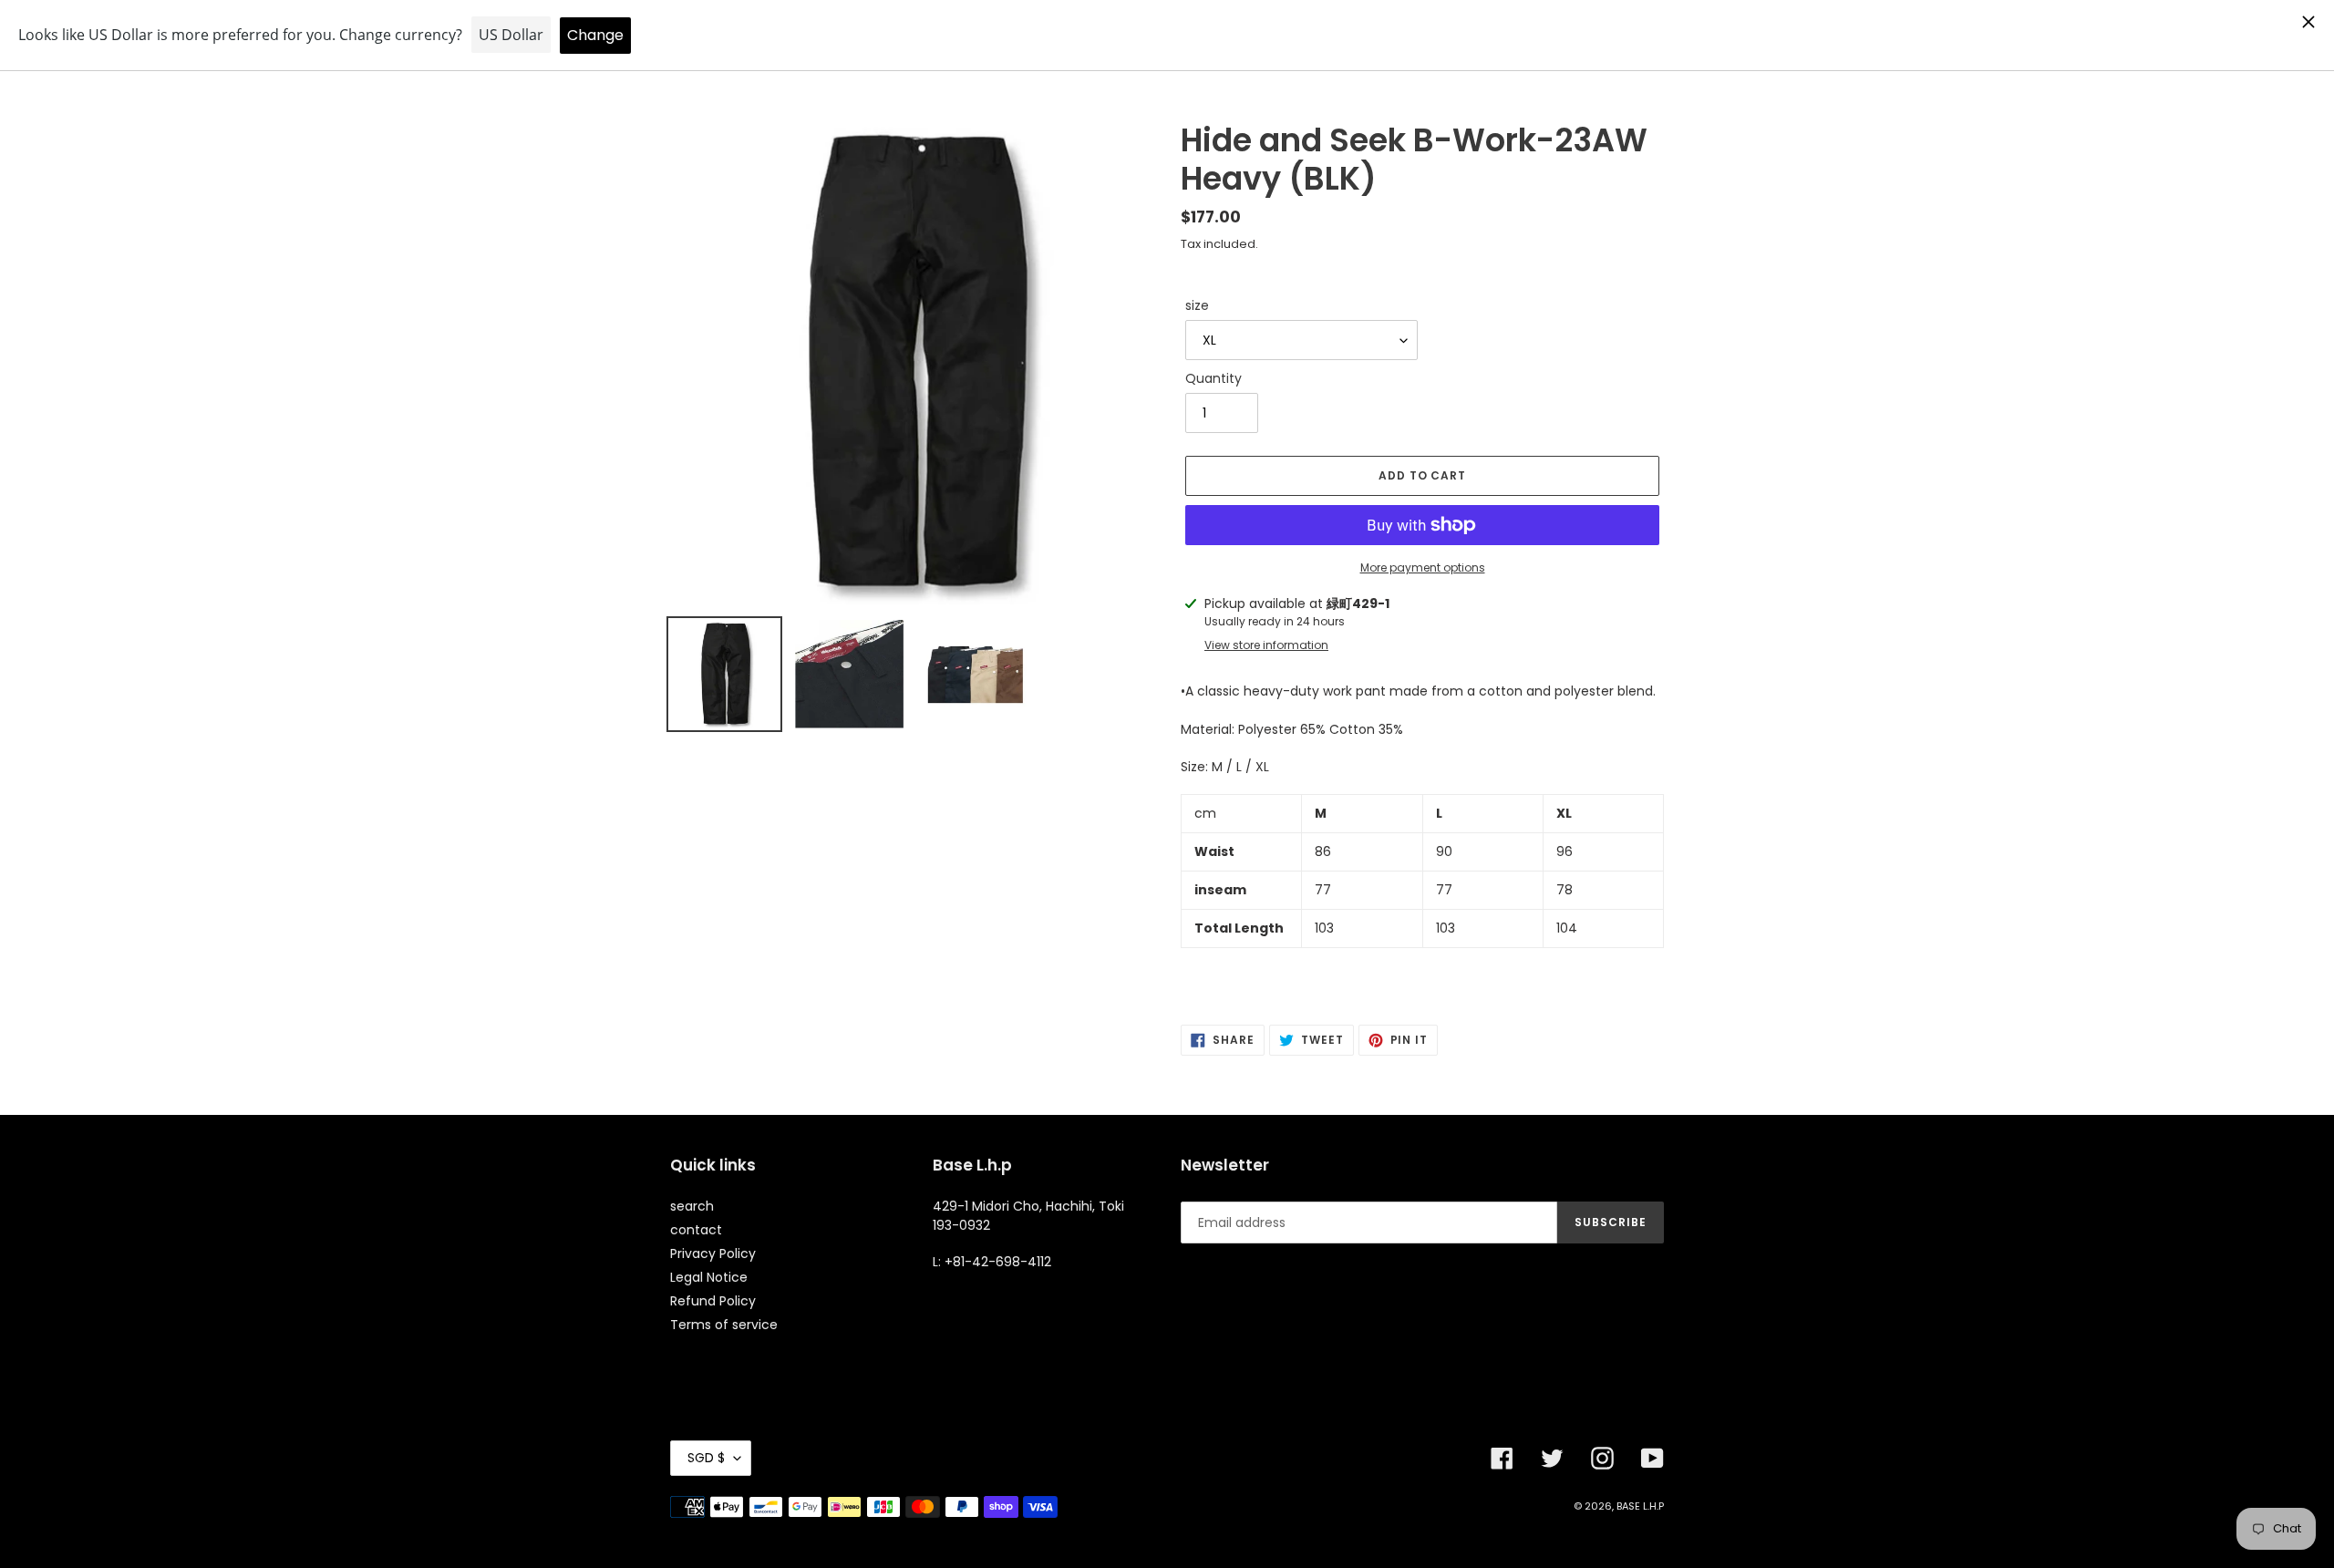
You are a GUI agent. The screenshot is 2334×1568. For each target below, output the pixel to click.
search (692, 1206)
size (1197, 305)
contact (696, 1230)
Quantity (1213, 378)
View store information (1266, 645)
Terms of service (724, 1325)
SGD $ (706, 1458)
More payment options (1423, 567)
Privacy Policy (713, 1253)
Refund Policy (713, 1301)
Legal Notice (709, 1277)
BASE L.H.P (1640, 1506)
